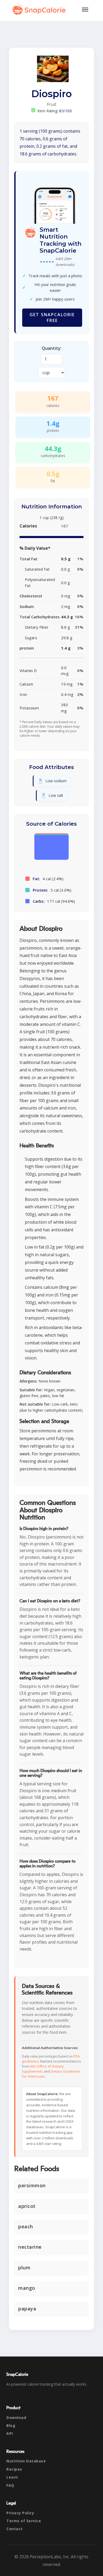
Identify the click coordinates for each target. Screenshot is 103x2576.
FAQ (10, 2485)
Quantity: (52, 348)
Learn (12, 2477)
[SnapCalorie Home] (40, 10)
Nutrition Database (26, 2461)
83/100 (65, 111)
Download (16, 2418)
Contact (15, 2529)
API (10, 2433)
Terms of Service (24, 2521)
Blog (11, 2425)
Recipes (14, 2469)
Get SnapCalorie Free (52, 317)
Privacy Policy (20, 2513)
